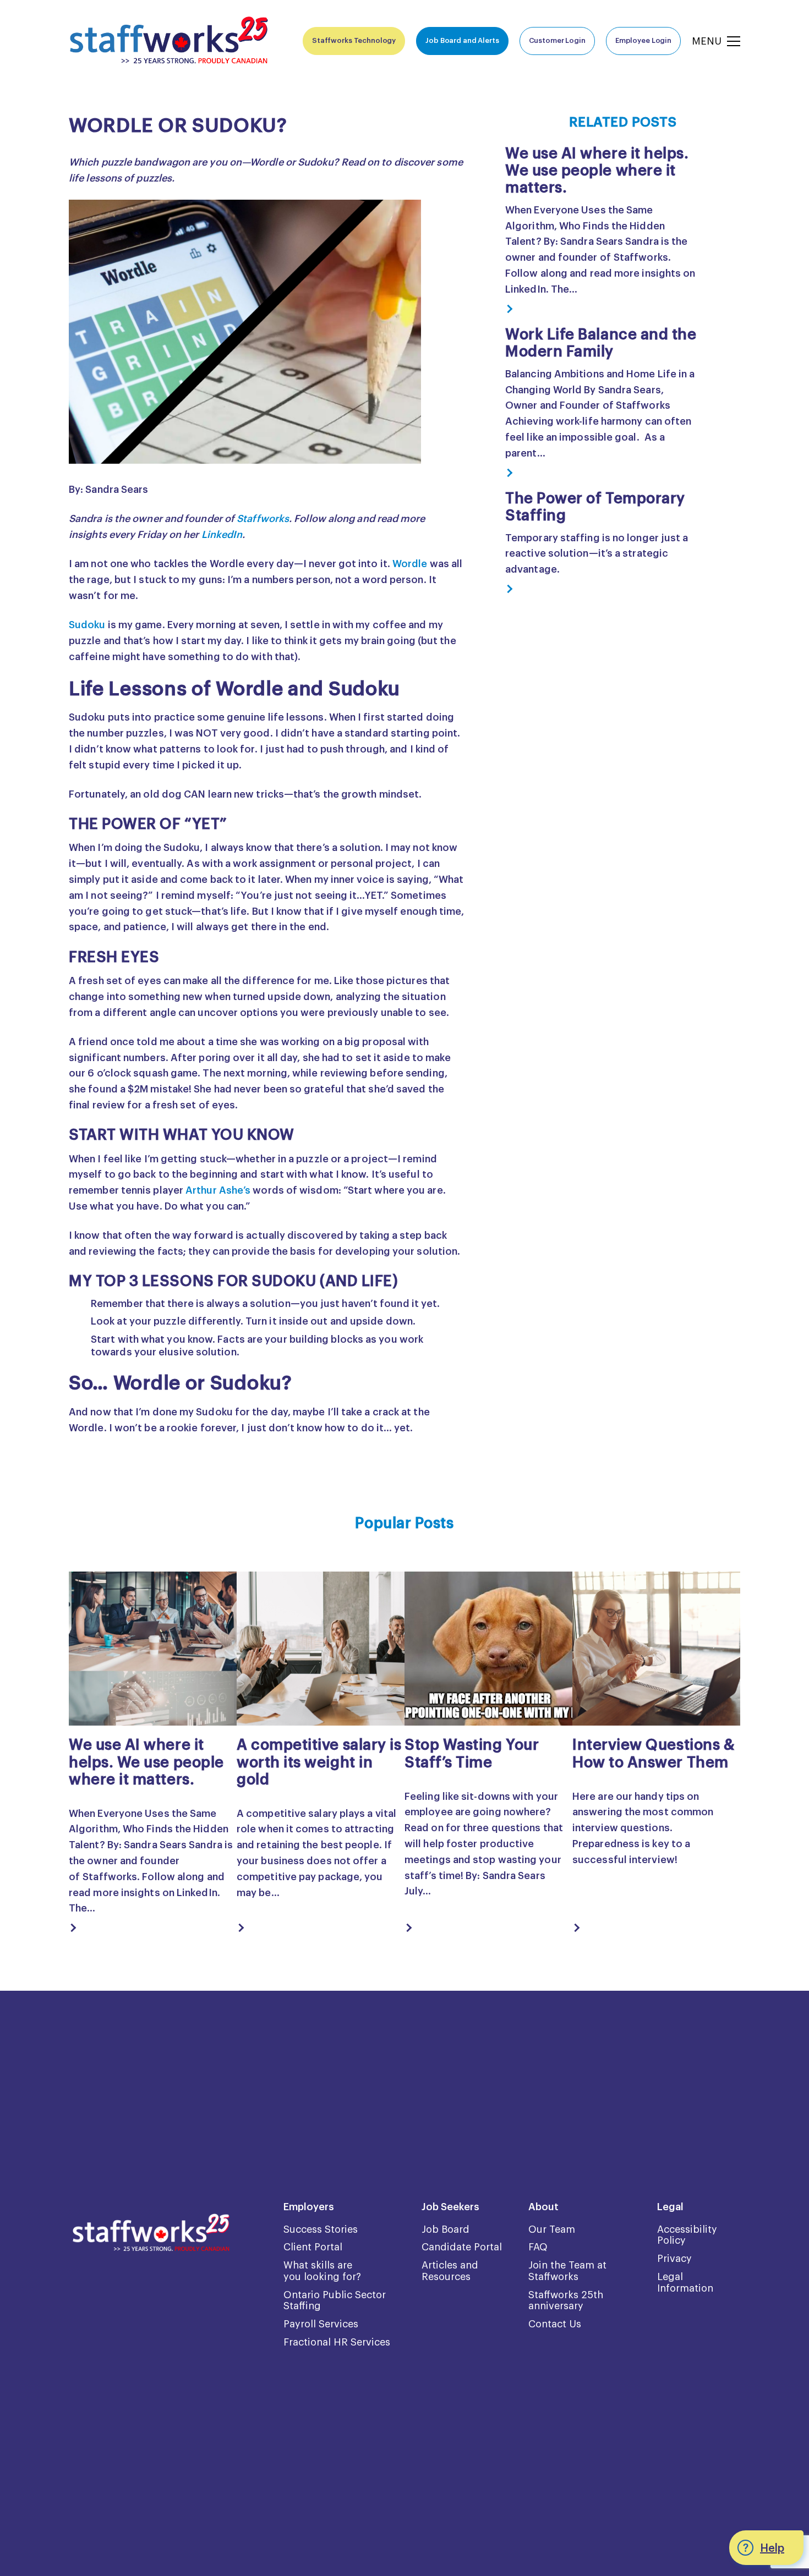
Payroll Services (321, 2324)
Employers (309, 2207)
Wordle (410, 564)
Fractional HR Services (337, 2342)
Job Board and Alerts (462, 40)
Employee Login (643, 40)
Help (772, 2548)
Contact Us (555, 2324)
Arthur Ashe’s (218, 1190)
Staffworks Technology (354, 40)
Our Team (552, 2229)
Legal (670, 2207)
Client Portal (313, 2247)
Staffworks (263, 519)
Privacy (674, 2259)
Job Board (446, 2229)
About (543, 2207)
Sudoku (87, 625)
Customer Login (557, 40)
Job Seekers (450, 2207)
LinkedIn (222, 535)
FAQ (538, 2247)
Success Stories (321, 2229)
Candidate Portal (462, 2247)
